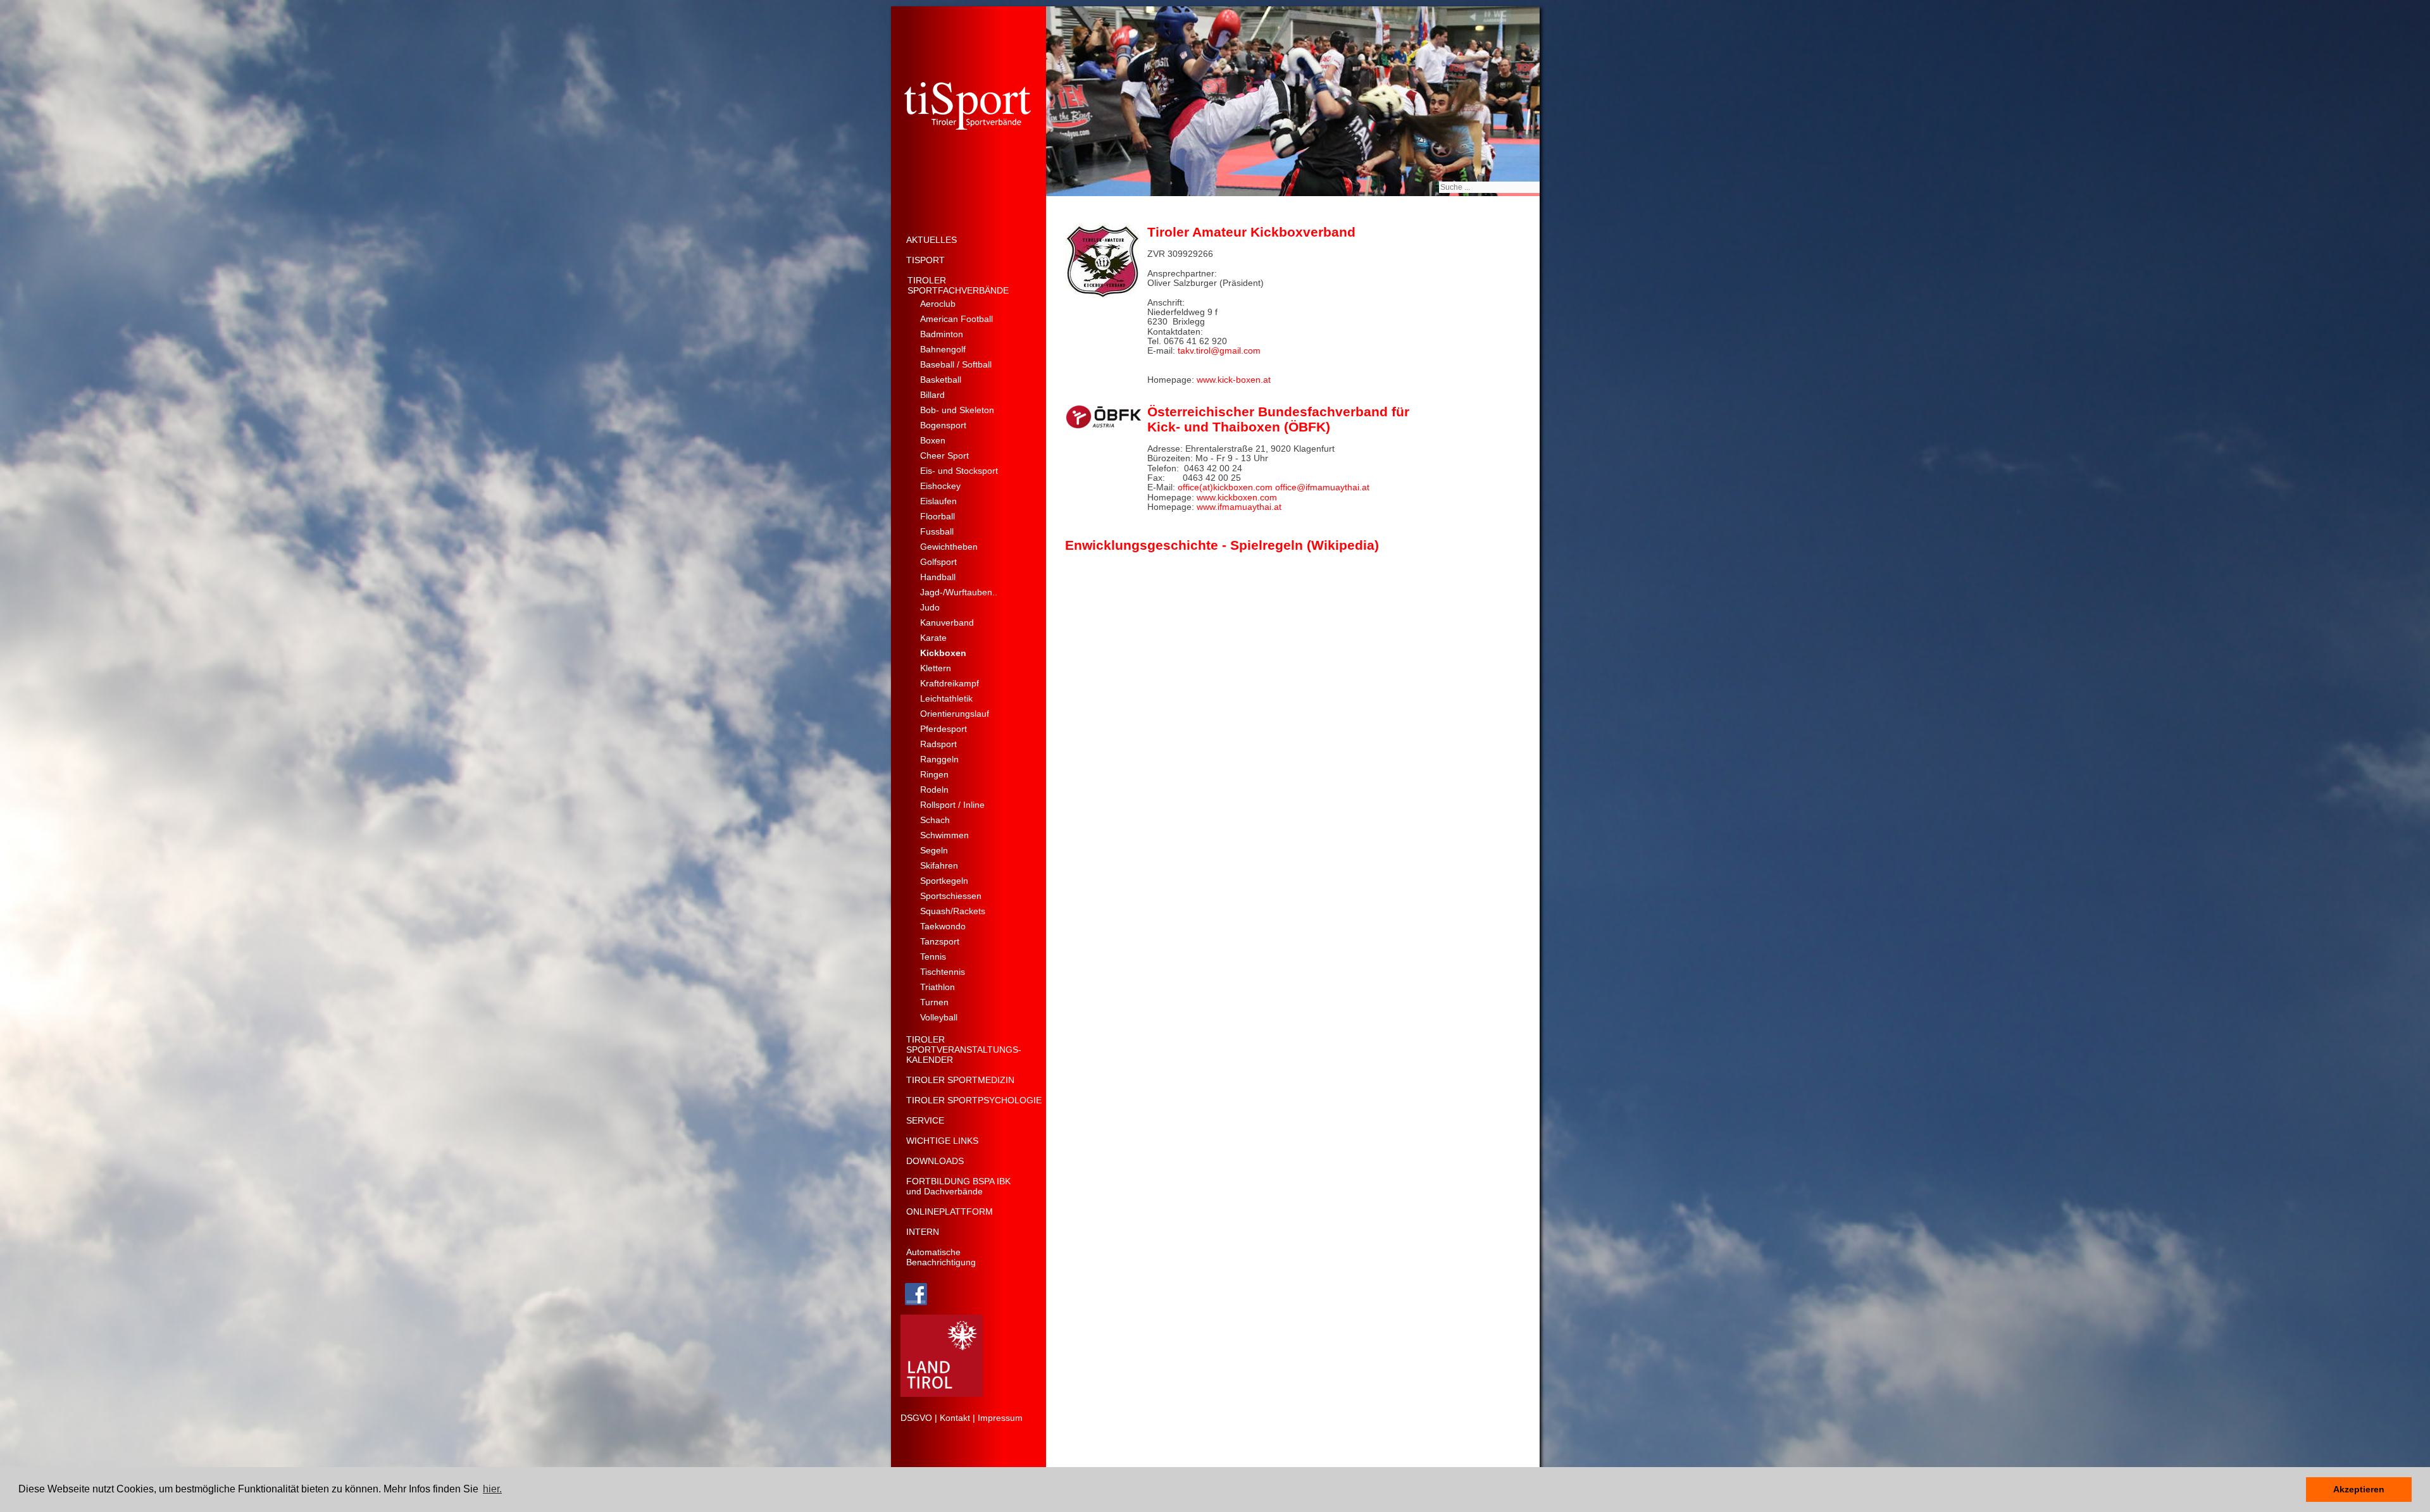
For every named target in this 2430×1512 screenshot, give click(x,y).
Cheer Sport (944, 455)
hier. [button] (492, 1489)
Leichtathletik (946, 698)
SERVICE (925, 1120)
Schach (935, 820)
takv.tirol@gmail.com (1219, 350)
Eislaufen (938, 501)
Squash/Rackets (953, 911)
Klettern (936, 668)
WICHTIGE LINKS (942, 1141)
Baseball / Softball (956, 364)
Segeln (934, 850)
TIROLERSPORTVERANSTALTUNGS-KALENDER (964, 1050)
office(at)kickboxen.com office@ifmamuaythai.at (1274, 487)
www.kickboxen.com (1237, 497)
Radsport (938, 744)
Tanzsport (940, 941)
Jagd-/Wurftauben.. (959, 592)
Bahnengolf (943, 349)
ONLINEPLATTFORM (950, 1211)
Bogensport (943, 425)
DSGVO (916, 1418)
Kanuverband (947, 623)
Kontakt (955, 1418)
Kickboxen (943, 653)
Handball (938, 577)
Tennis (933, 957)
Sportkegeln (944, 881)
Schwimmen (944, 835)
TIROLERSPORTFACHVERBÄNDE (958, 285)
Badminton (942, 334)
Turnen (934, 1002)
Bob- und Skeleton (957, 410)
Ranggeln (939, 759)
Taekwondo (943, 926)
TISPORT (925, 260)
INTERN (923, 1232)
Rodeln (934, 790)
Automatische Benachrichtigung (941, 1257)
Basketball (941, 380)
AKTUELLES (931, 240)
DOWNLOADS (935, 1161)
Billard (932, 395)
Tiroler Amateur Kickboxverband (1251, 232)
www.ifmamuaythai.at (1239, 507)
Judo (930, 607)
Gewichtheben (949, 547)
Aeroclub (938, 304)
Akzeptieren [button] (2359, 1489)
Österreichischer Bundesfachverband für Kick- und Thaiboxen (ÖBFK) (1278, 419)
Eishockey (940, 486)
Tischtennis (943, 972)
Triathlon (938, 987)
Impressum (1000, 1418)
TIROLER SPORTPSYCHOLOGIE (974, 1100)
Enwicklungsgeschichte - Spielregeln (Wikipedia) (1222, 545)
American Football (956, 319)
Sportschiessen (951, 896)
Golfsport (938, 562)
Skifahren (939, 865)
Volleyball (939, 1017)
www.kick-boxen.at (1234, 380)
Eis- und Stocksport (959, 471)
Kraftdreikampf (950, 683)
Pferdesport (944, 729)
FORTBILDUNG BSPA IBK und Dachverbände (958, 1186)
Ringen (934, 774)
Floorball (938, 516)
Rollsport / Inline (952, 805)
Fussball (937, 531)
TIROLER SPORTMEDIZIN (960, 1080)
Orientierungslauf (955, 714)
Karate (933, 638)
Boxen (933, 440)
